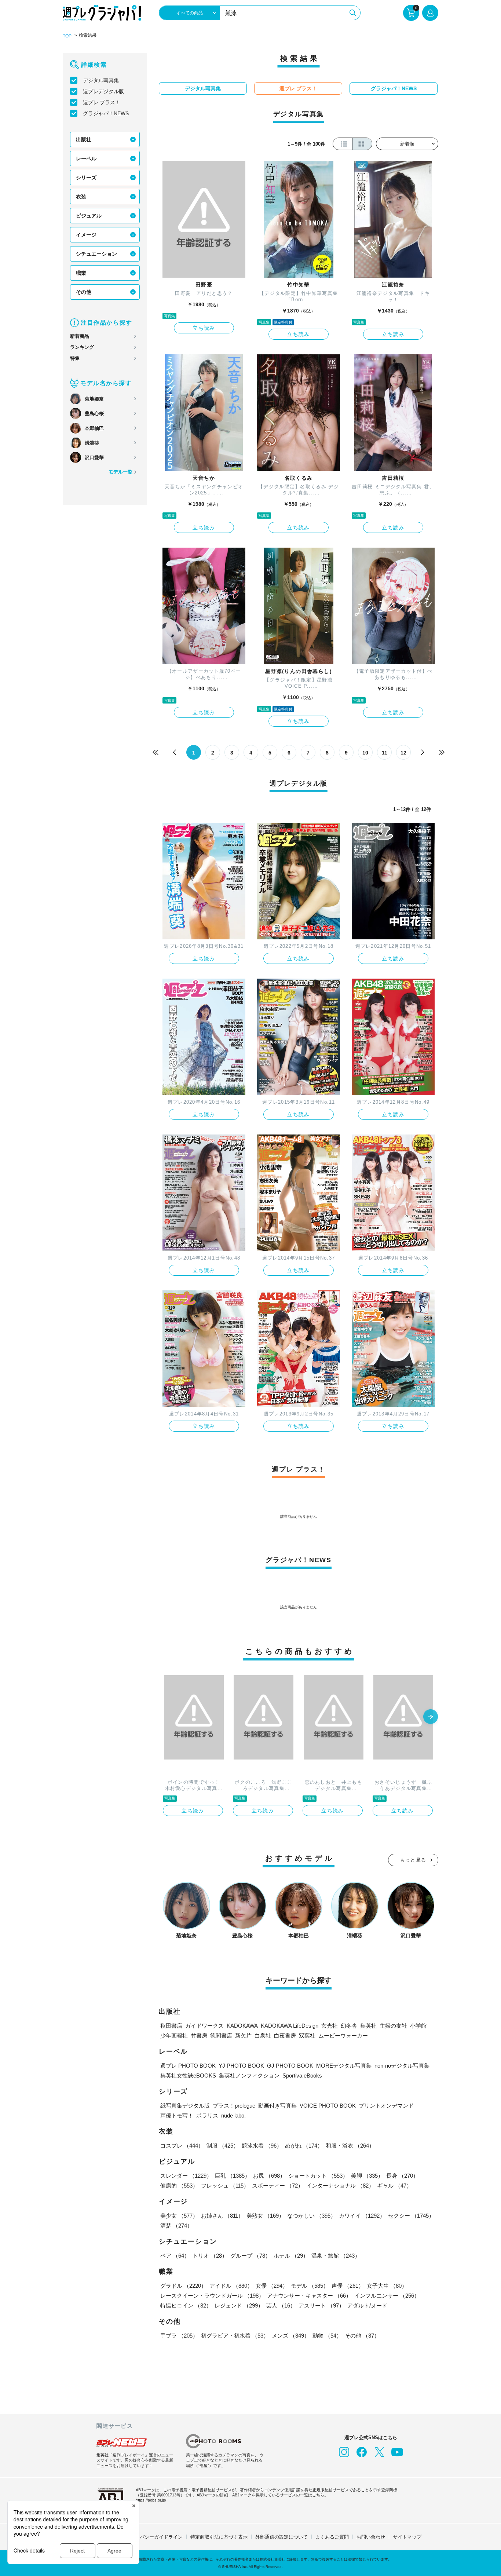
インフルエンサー (387, 2296)
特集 (75, 358)
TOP (67, 36)
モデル (310, 2286)
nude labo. (233, 2115)
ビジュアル (89, 216)
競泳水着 (262, 2146)
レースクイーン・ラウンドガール (212, 2296)
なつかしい (312, 2216)
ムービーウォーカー (343, 2036)
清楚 (176, 2226)
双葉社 (307, 2036)
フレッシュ (225, 2186)
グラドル (183, 2286)
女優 (272, 2286)
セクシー (411, 2216)
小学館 (418, 2026)
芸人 (281, 2305)
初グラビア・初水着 (235, 2336)
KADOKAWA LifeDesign (290, 2026)
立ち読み (204, 328)
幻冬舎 (349, 2026)
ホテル (291, 2256)
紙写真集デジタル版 (185, 2106)
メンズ (291, 2336)
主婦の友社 (393, 2026)
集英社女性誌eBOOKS (188, 2076)
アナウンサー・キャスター (309, 2296)
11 (385, 753)
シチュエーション (96, 254)
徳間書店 (221, 2036)
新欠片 (243, 2036)
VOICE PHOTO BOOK (328, 2106)
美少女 (179, 2216)
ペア (175, 2256)
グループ (251, 2256)
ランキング (82, 347)
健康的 (179, 2186)
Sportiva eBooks (302, 2076)
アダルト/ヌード (367, 2305)
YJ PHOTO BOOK (241, 2066)
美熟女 (265, 2216)
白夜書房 (285, 2036)
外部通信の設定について (281, 2537)
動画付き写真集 (277, 2106)
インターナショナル (340, 2186)
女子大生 (387, 2286)
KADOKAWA (242, 2026)
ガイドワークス (204, 2026)
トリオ (210, 2256)
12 (403, 753)
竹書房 (199, 2036)
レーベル (86, 158)
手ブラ (179, 2336)
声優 (348, 2286)
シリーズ (86, 178)
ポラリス (207, 2115)
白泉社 (263, 2036)
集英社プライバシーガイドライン (147, 2537)
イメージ (86, 235)
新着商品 (80, 336)
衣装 (81, 197)
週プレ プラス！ (102, 102)
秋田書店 (171, 2026)
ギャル (394, 2186)
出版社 (84, 139)
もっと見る (413, 1860)
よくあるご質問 (332, 2537)
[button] (431, 1717)
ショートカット (318, 2176)
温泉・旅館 (336, 2256)
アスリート (321, 2305)
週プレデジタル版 (103, 91)
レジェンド (239, 2305)
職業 (81, 273)
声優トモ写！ (177, 2115)
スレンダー (186, 2176)
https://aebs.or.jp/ (151, 2500)
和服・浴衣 (350, 2146)
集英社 (368, 2026)
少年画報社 (174, 2036)
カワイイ (362, 2216)
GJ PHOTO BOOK (290, 2066)
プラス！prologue (234, 2106)
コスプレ (182, 2146)
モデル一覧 (120, 472)
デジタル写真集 (101, 80)
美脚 (367, 2176)
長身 (402, 2176)
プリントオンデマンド (386, 2106)
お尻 (269, 2176)
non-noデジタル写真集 (402, 2066)
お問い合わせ (371, 2537)
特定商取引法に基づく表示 (219, 2537)
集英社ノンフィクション (249, 2076)
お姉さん (222, 2216)
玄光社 (330, 2026)
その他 (84, 292)
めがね (304, 2146)
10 (365, 753)
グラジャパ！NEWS (106, 113)
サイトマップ (407, 2537)
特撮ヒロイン (186, 2305)
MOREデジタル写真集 (344, 2066)
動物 (327, 2336)
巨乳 (233, 2176)
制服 (223, 2146)
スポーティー (278, 2186)
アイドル (231, 2286)
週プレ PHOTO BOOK (188, 2066)
